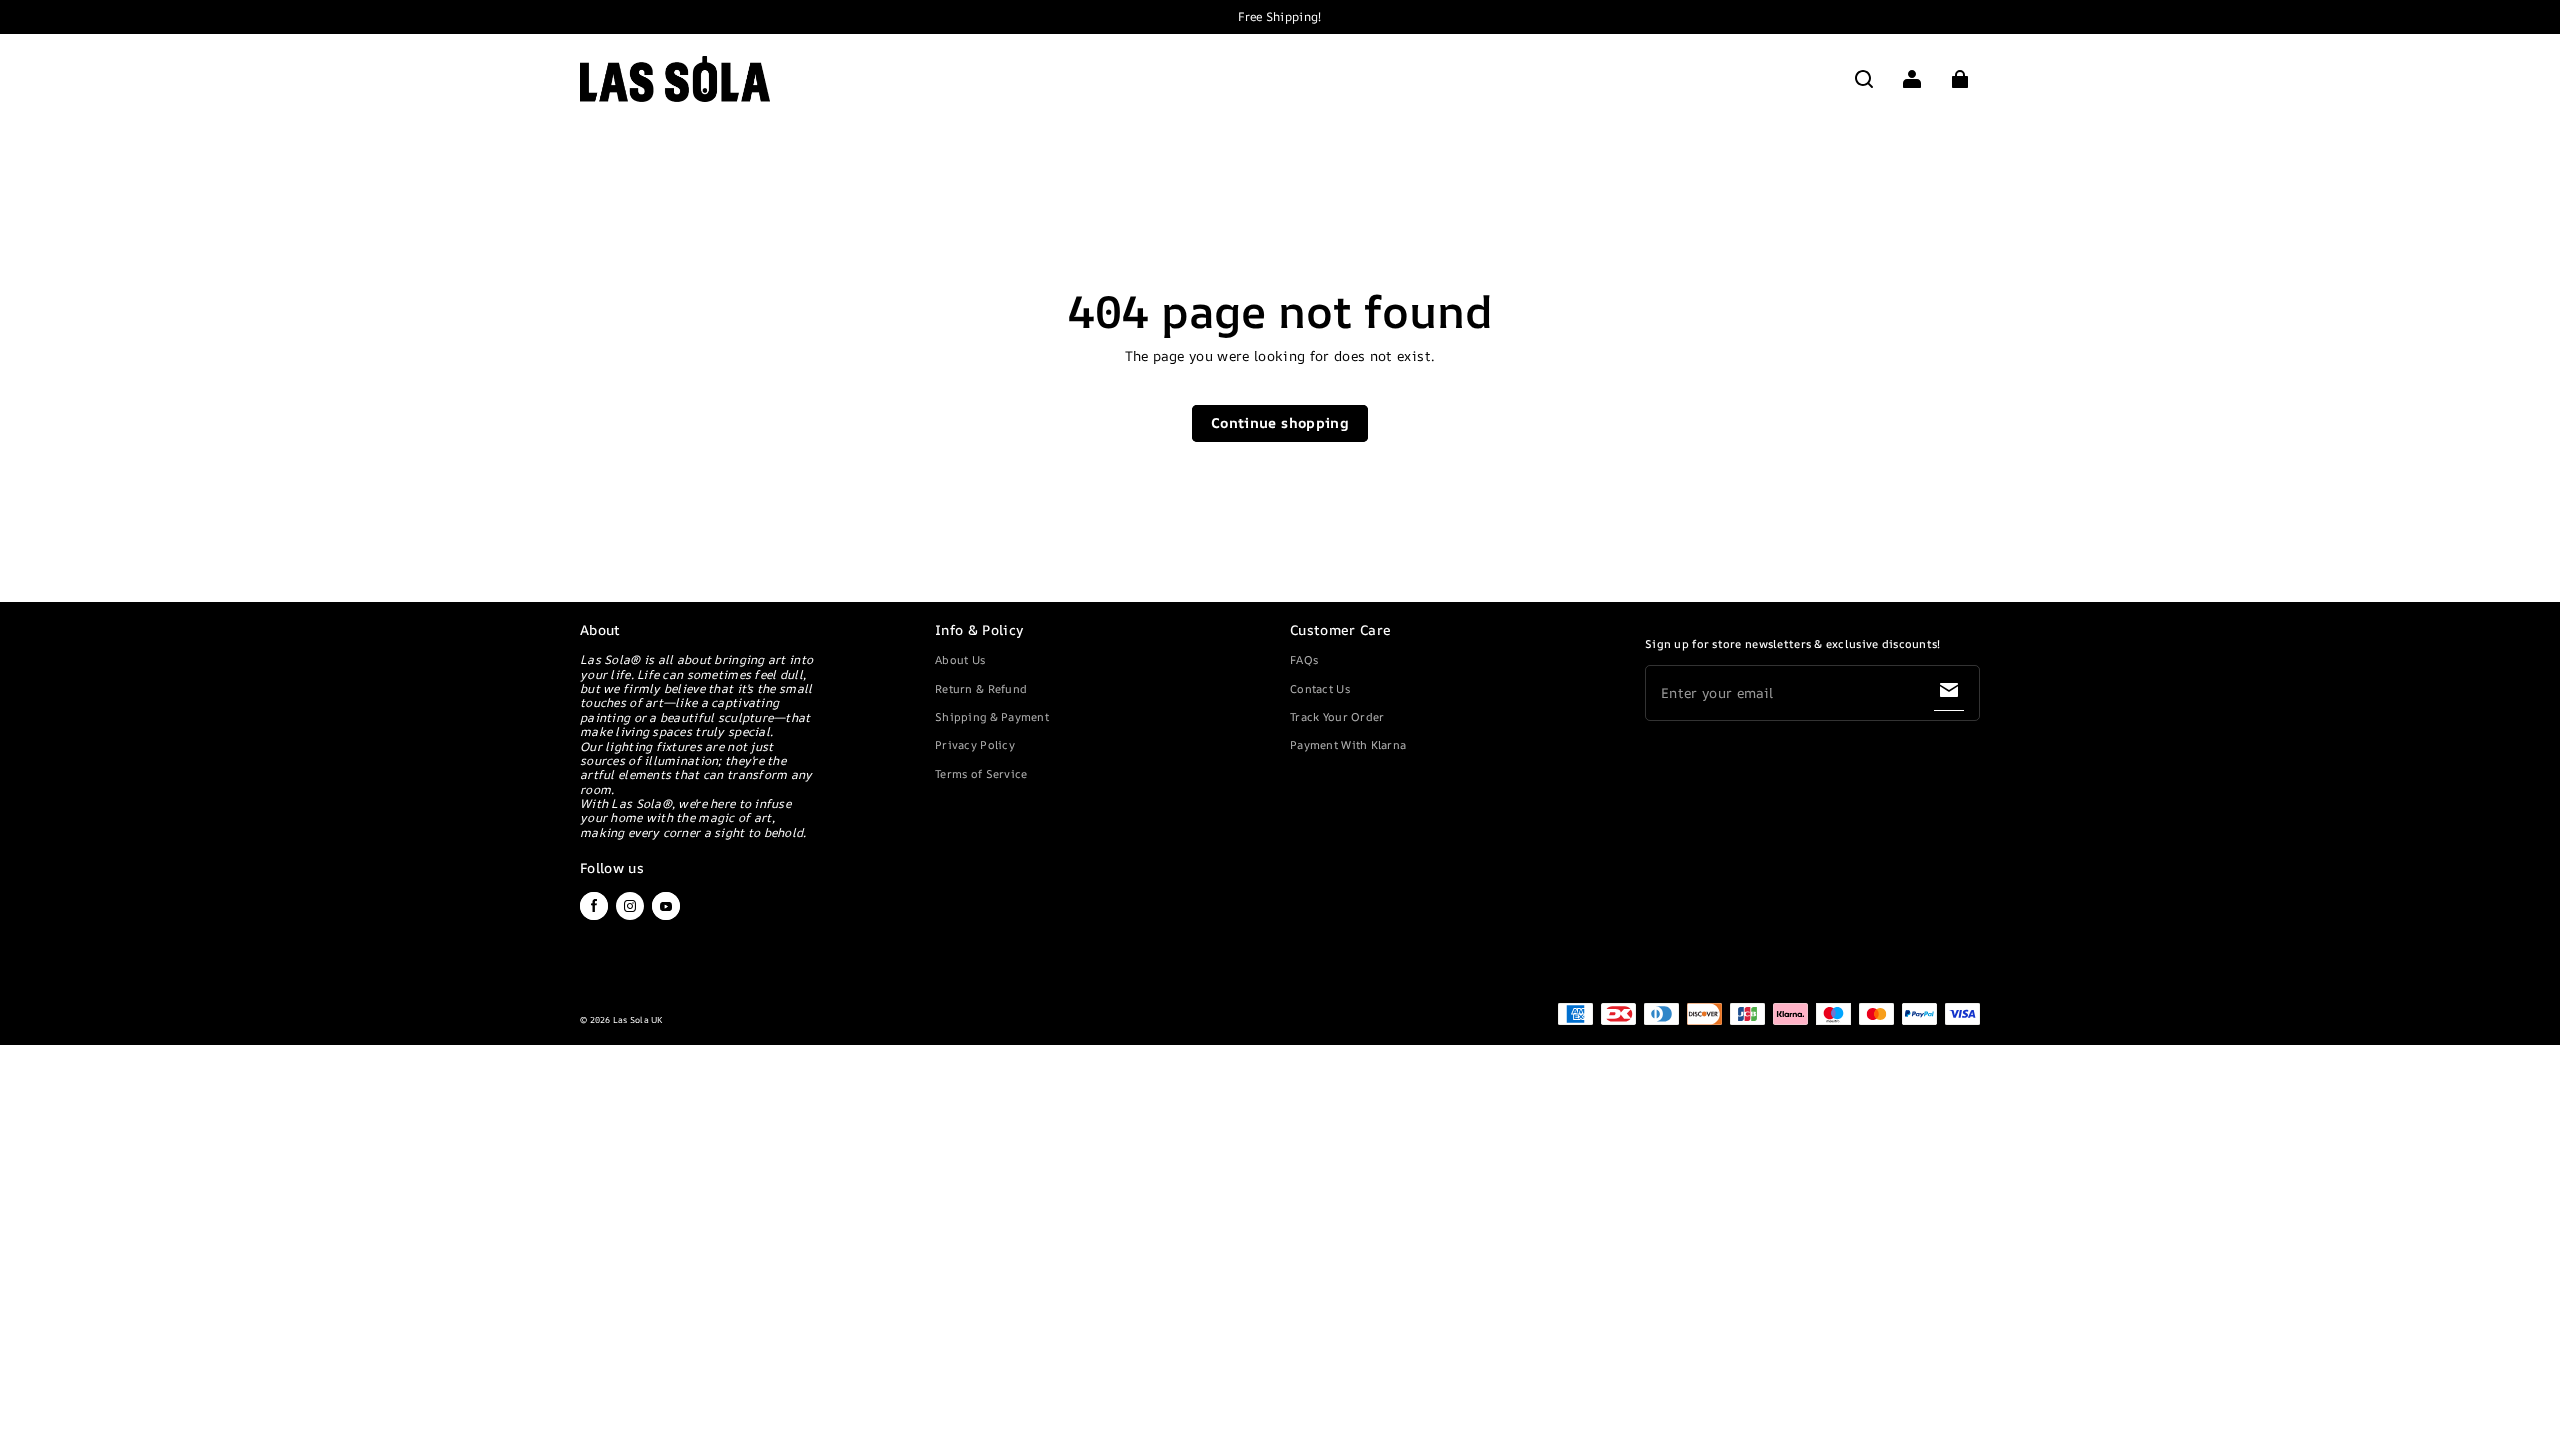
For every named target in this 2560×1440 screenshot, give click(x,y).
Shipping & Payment (992, 716)
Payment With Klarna (1348, 744)
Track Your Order (1337, 716)
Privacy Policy (975, 744)
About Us (960, 659)
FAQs (1304, 659)
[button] (1864, 79)
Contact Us (1320, 688)
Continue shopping (1280, 422)
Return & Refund (981, 688)
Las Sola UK (638, 1020)
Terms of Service (981, 773)
